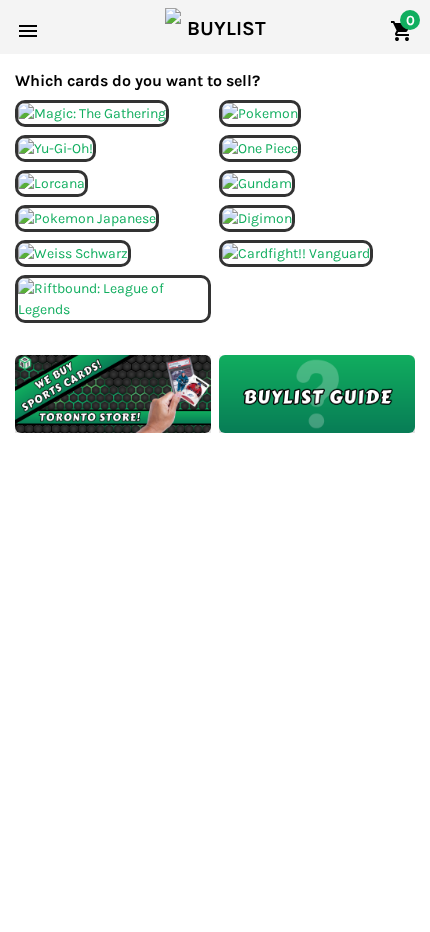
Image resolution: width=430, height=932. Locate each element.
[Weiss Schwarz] (73, 251)
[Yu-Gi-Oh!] (55, 146)
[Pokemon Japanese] (87, 216)
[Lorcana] (51, 181)
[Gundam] (257, 181)
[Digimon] (257, 216)
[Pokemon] (260, 111)
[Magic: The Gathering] (92, 111)
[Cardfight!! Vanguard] (296, 251)
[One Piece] (260, 146)
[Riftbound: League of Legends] (113, 297)
